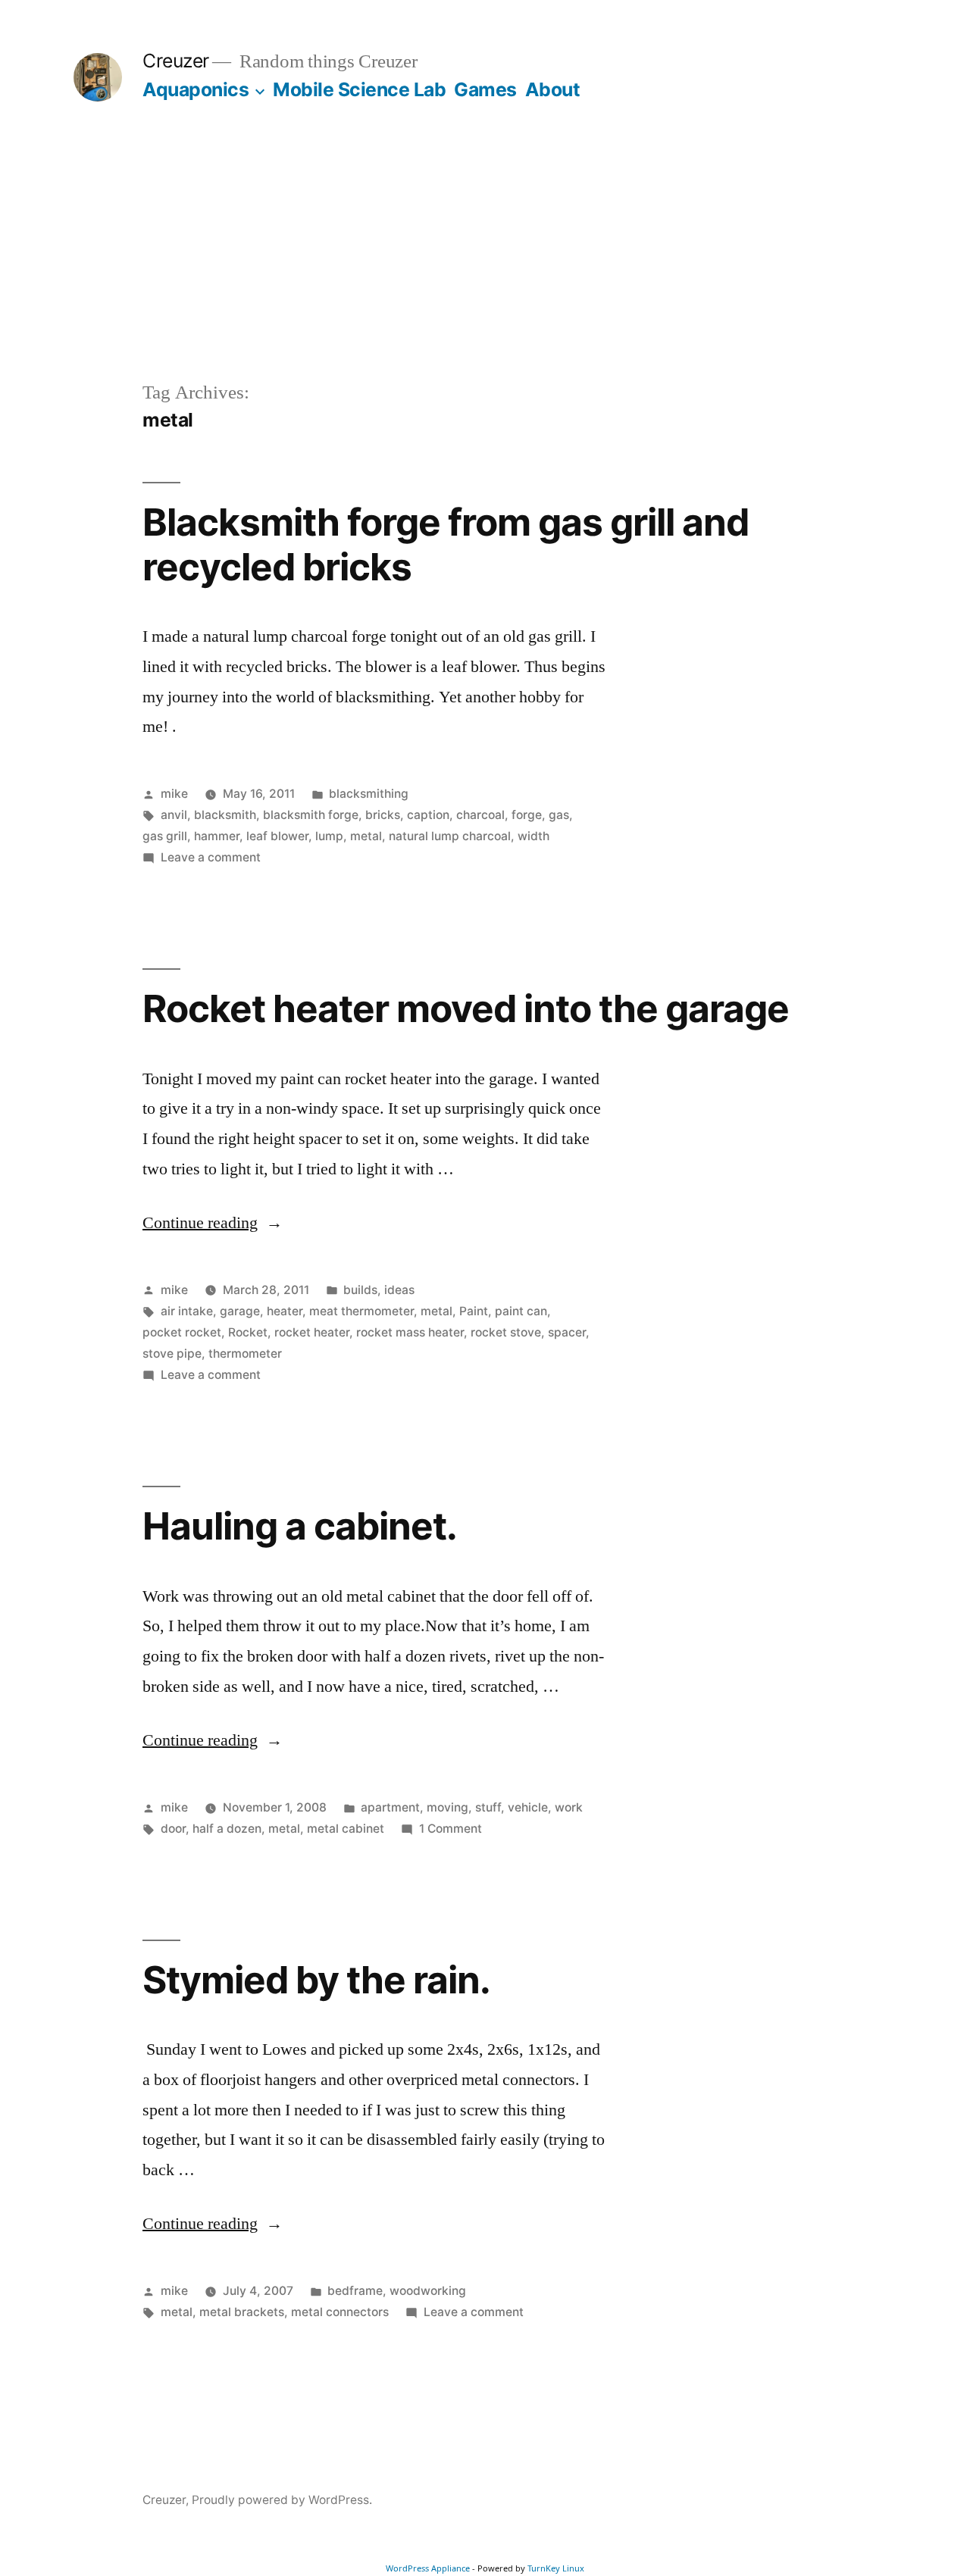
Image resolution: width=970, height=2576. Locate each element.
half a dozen (227, 1829)
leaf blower (277, 836)
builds (360, 1290)
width (533, 836)
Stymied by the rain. (316, 1980)
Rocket (248, 1332)
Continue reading (213, 1223)
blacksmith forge (311, 815)
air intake (187, 1311)
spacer (567, 1332)
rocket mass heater (410, 1332)
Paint (474, 1311)
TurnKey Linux (556, 2568)
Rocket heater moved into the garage (466, 1008)
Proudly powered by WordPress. (282, 2500)
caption (428, 815)
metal (366, 836)
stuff (488, 1807)
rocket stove (506, 1332)
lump (329, 836)
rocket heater (312, 1332)
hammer (217, 836)
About (553, 89)
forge (527, 815)
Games (485, 89)
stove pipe (172, 1354)
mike (174, 794)
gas (559, 815)
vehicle (528, 1807)
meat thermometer (361, 1311)
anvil (174, 815)
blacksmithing (369, 794)
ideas (399, 1290)
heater (285, 1311)
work (569, 1807)
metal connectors (340, 2312)
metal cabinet (346, 1829)
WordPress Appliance (428, 2568)
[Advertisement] (485, 265)
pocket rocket (182, 1332)
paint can (521, 1311)
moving (447, 1807)
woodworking (428, 2291)
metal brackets (242, 2312)
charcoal (480, 815)
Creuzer (176, 61)
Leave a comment (211, 857)
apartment (390, 1807)
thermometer (245, 1354)
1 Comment (451, 1829)
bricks (383, 815)
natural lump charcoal (450, 836)
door (173, 1829)
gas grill (165, 836)
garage (240, 1311)
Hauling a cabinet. (300, 1526)
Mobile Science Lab (359, 89)
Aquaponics (196, 89)
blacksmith (225, 815)
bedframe (355, 2291)
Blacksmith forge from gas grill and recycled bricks (446, 544)
